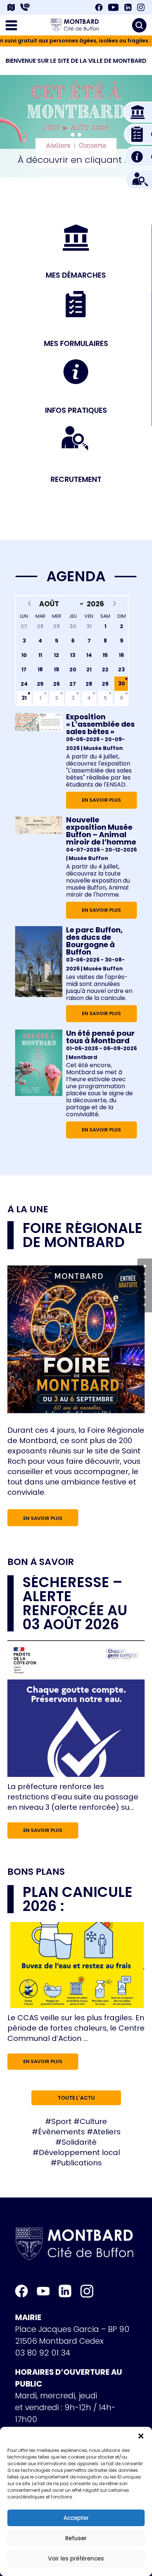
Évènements (61, 2132)
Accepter (76, 2518)
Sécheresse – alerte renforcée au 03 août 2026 (75, 1603)
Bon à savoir (41, 1562)
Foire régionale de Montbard (82, 1235)
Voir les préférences (76, 2558)
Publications (79, 2163)
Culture (93, 2121)
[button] (141, 2436)
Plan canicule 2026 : (77, 1899)
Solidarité (79, 2142)
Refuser (76, 2538)
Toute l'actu (76, 2098)
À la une (28, 1209)
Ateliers (107, 2132)
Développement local (79, 2152)
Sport (61, 2121)
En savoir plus (101, 800)
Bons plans (36, 1872)
